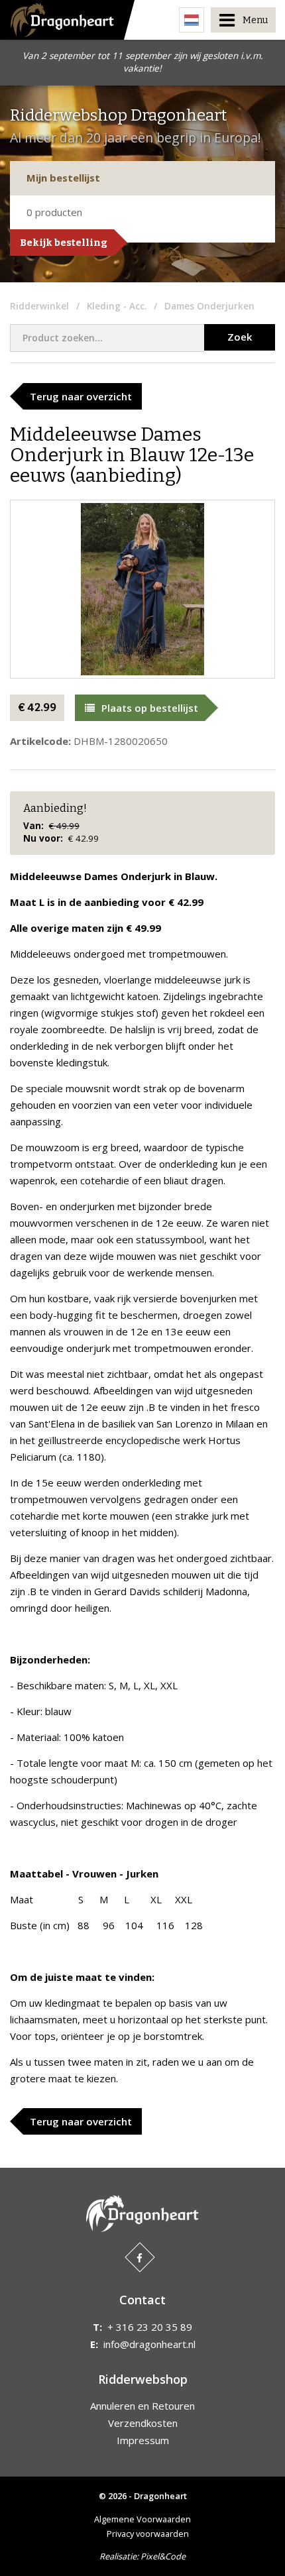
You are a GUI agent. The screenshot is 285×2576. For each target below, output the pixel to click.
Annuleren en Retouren (142, 2406)
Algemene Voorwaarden (142, 2519)
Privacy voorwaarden (148, 2534)
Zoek (240, 337)
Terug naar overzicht (81, 396)
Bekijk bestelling (64, 243)
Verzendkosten (143, 2423)
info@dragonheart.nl (149, 2344)
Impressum (143, 2440)
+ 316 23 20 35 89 (150, 2327)
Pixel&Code (163, 2556)
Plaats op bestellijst (150, 708)
